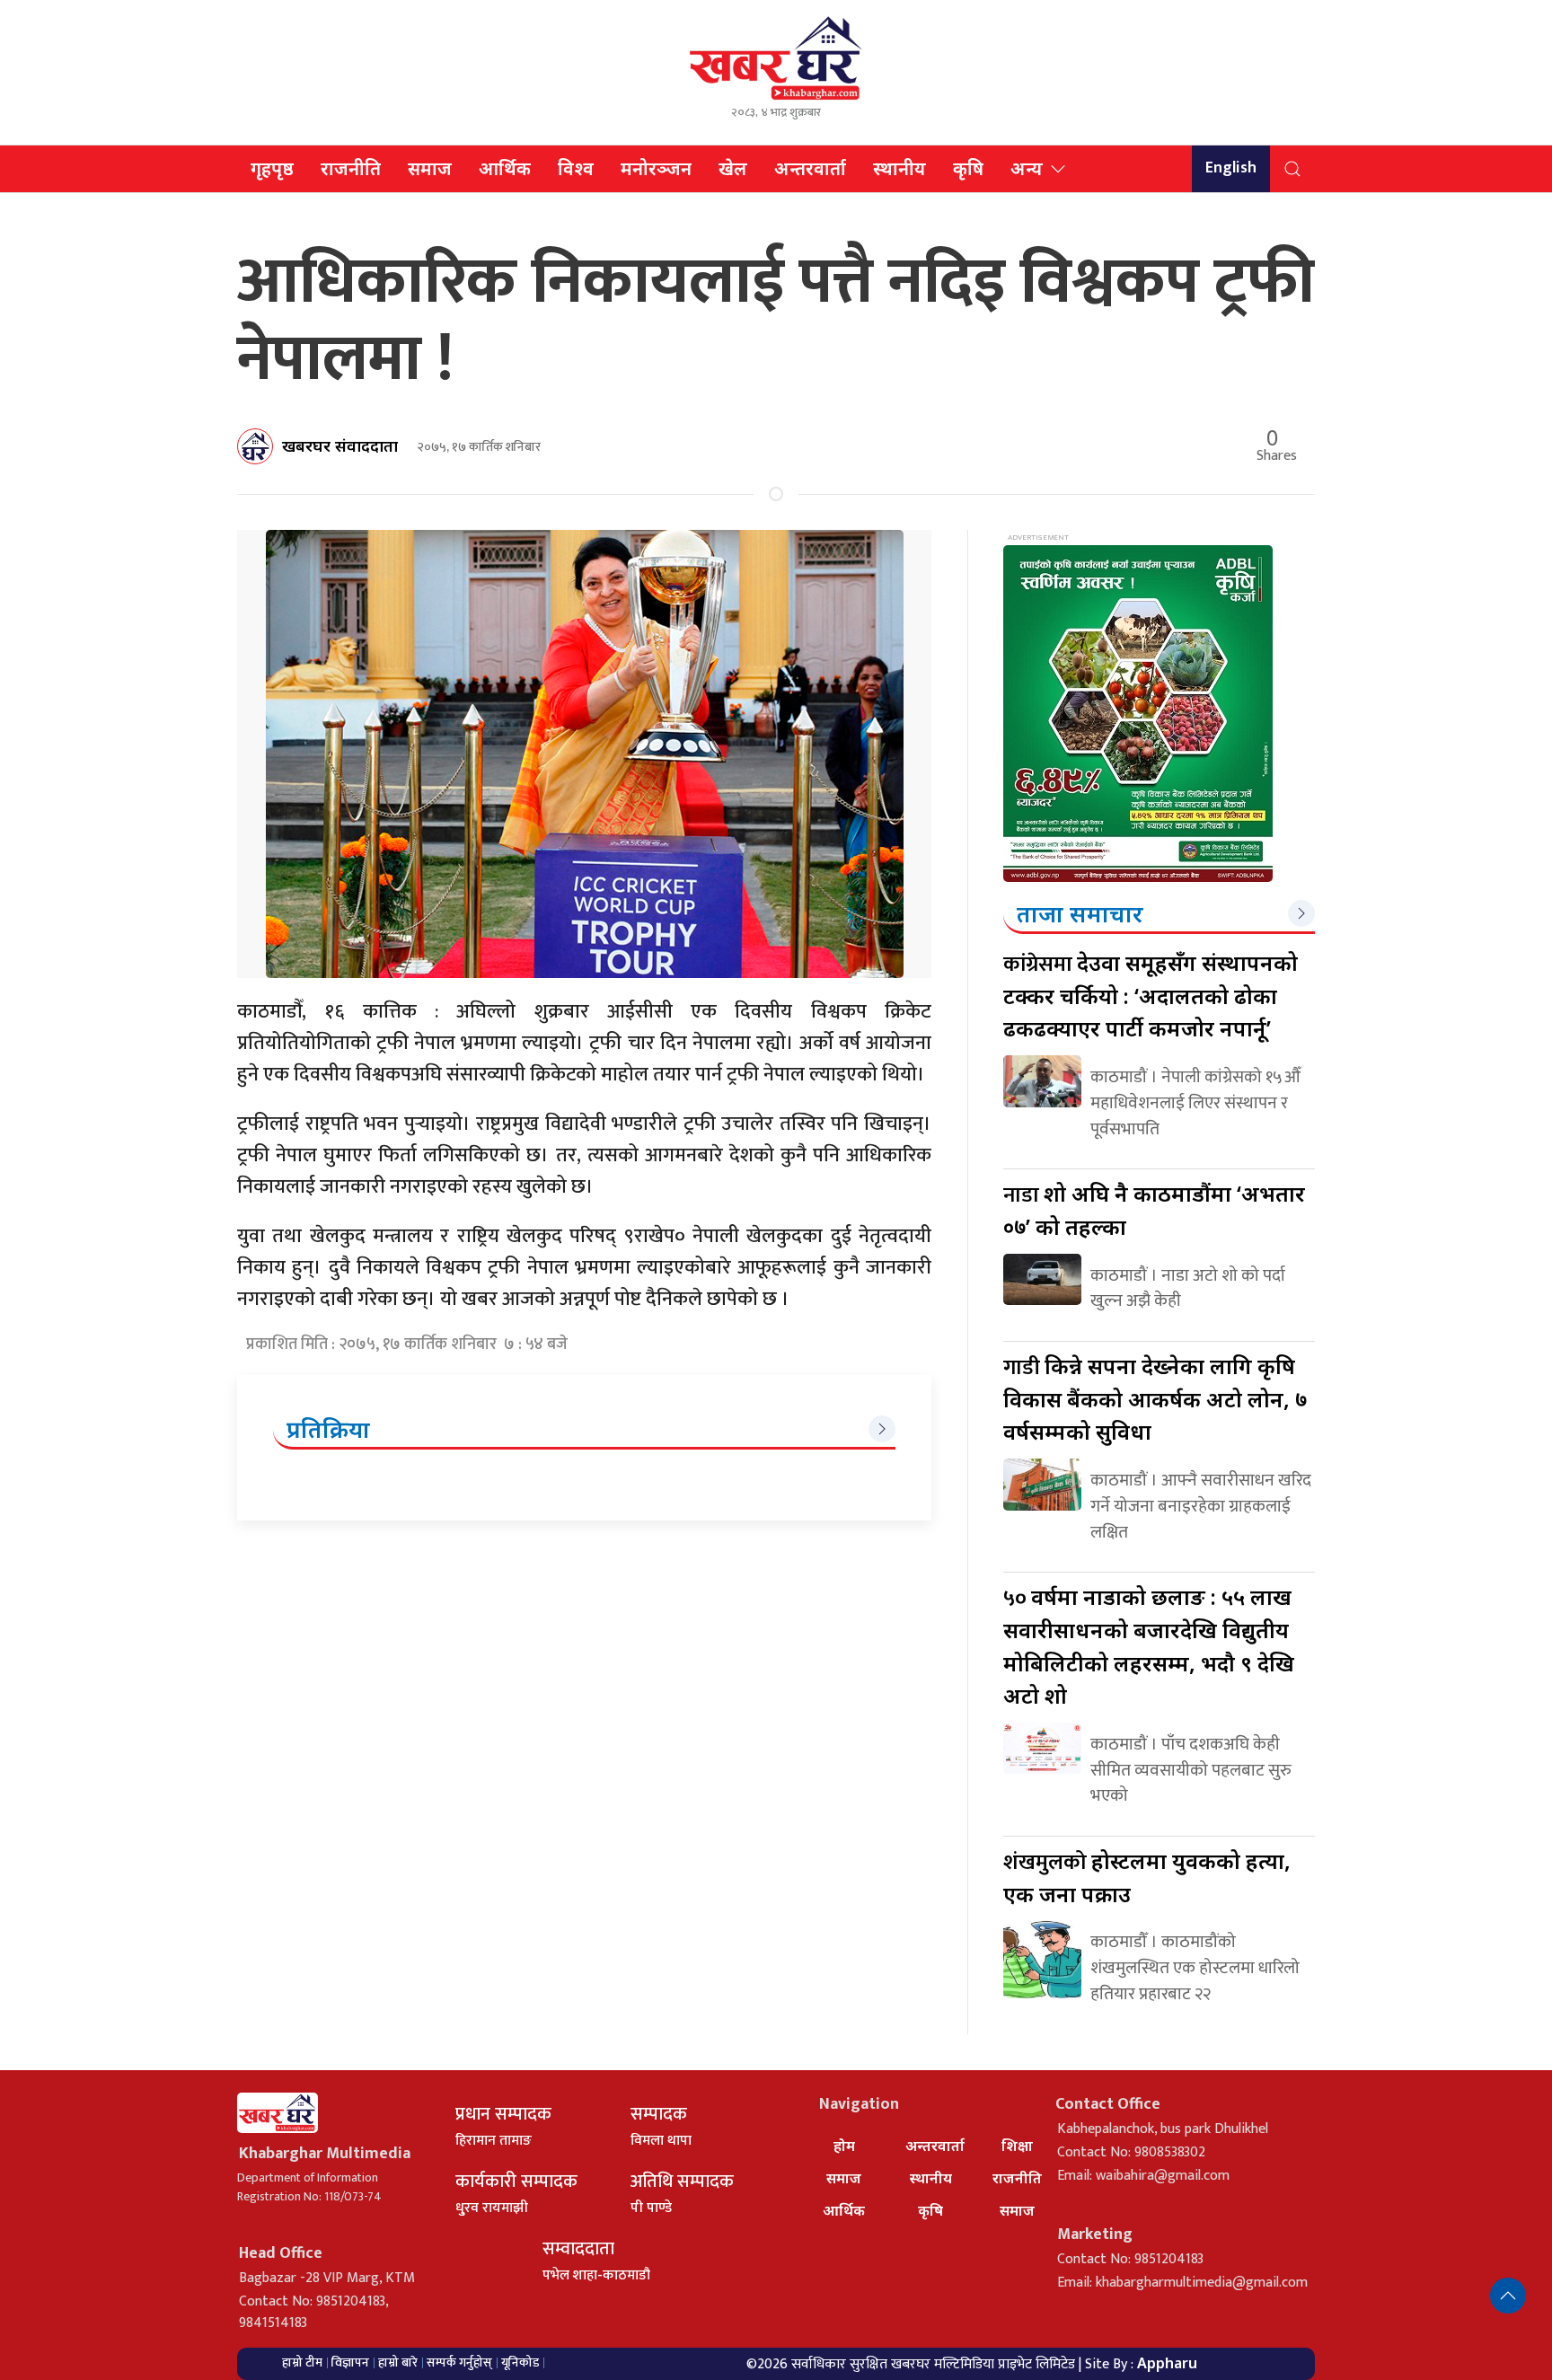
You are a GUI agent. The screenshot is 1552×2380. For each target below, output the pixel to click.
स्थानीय (899, 168)
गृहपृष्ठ (272, 168)
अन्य (1027, 168)
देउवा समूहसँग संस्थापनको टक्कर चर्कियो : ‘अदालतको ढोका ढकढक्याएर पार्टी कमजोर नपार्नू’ (1151, 995)
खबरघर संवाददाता (340, 445)
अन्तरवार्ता (810, 168)
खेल (733, 168)
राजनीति (351, 168)
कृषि (968, 168)
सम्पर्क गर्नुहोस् (459, 2362)
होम (844, 2146)
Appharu (1167, 2363)
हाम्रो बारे (398, 2362)
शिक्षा (1017, 2146)
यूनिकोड (520, 2362)
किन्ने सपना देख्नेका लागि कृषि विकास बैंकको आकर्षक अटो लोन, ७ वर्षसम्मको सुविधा (1155, 1398)
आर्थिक (505, 168)
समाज (430, 168)
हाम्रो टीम (302, 2362)
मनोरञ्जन (656, 168)
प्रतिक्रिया (328, 1429)
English (1231, 168)
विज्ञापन (350, 2362)
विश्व (576, 168)
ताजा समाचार (1080, 913)
